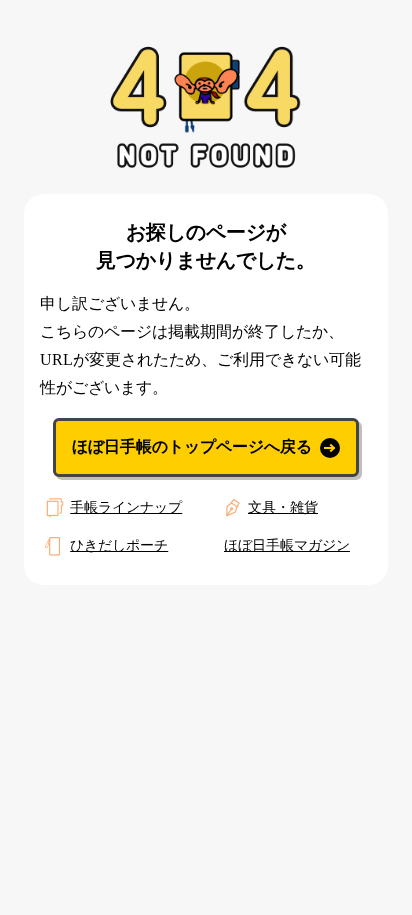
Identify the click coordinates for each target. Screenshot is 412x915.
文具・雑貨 (283, 507)
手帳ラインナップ (126, 507)
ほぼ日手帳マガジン (287, 545)
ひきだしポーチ (119, 545)
